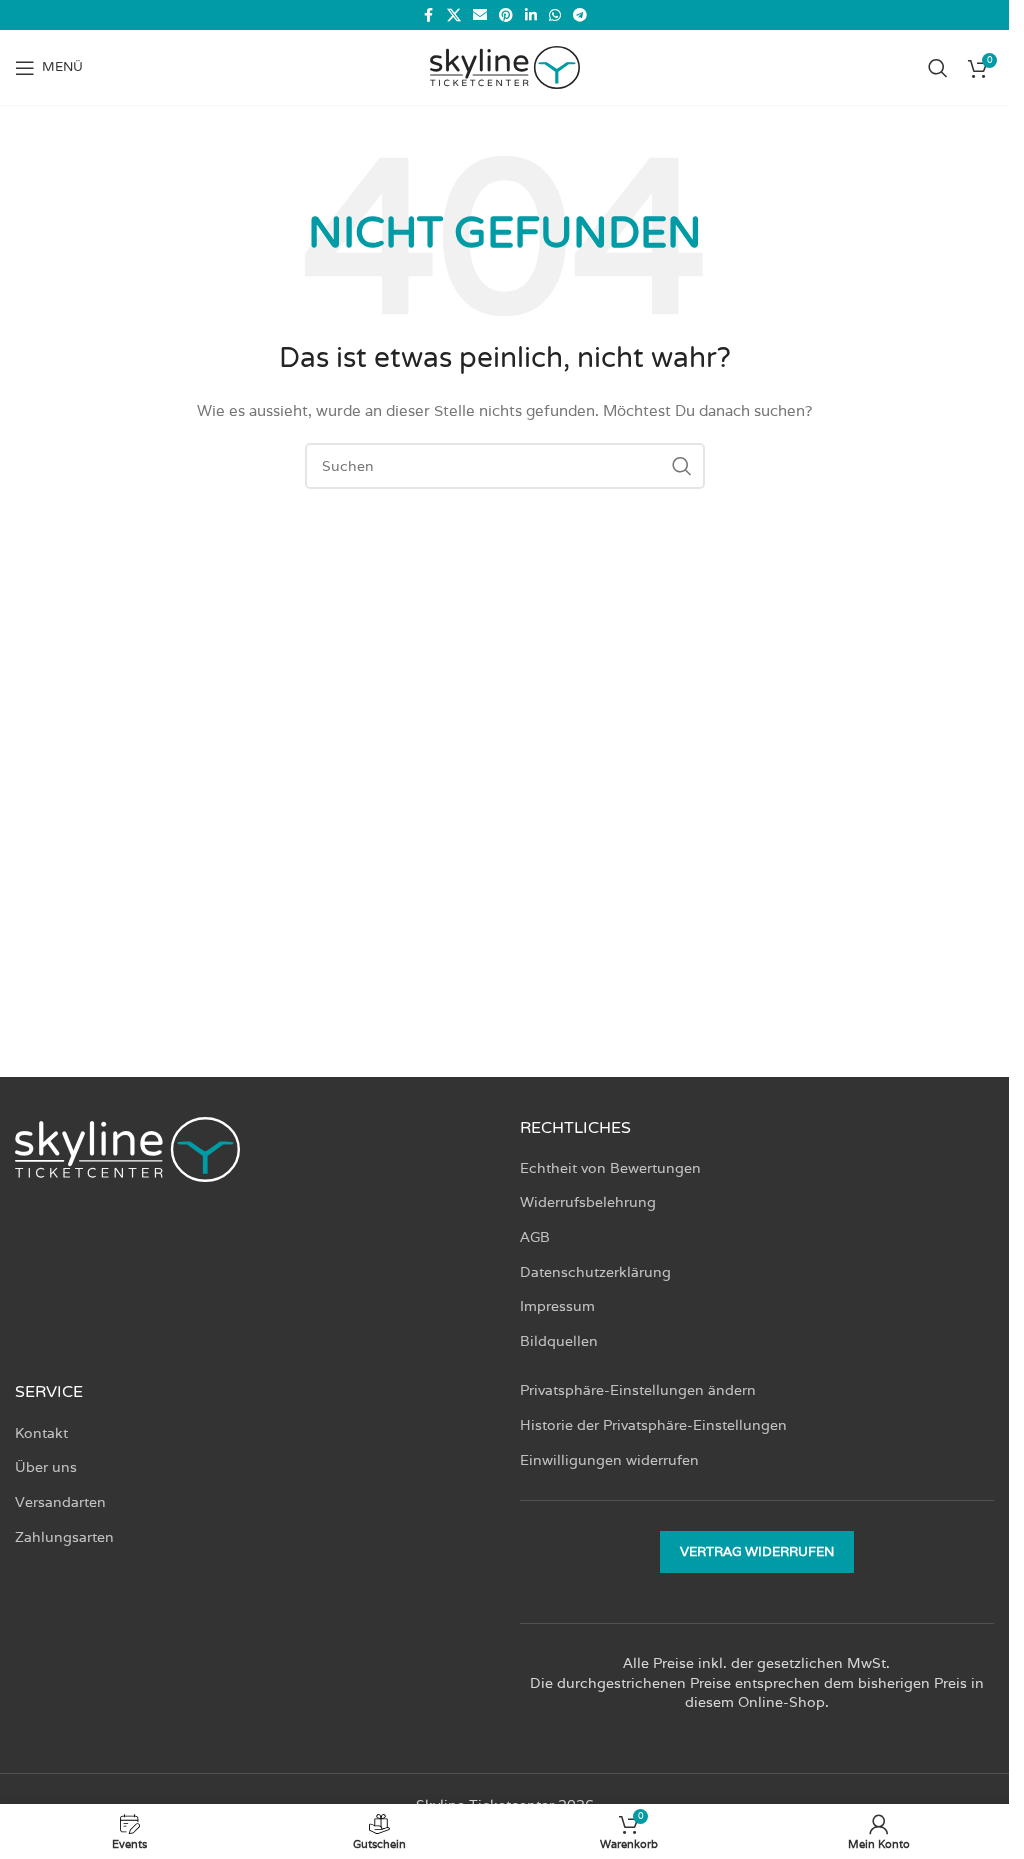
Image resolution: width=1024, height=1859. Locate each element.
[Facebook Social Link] (429, 15)
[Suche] (938, 68)
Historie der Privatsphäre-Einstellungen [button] (653, 1425)
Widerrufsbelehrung (588, 1202)
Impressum (557, 1306)
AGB (535, 1237)
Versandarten (60, 1502)
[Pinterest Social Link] (506, 15)
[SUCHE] (682, 466)
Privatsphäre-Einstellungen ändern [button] (638, 1390)
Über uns (46, 1467)
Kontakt (41, 1433)
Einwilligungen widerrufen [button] (609, 1460)
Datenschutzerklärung (595, 1272)
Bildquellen (559, 1341)
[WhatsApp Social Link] (555, 15)
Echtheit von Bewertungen (610, 1168)
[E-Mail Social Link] (480, 15)
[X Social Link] (454, 15)
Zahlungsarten (64, 1537)
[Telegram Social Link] (580, 15)
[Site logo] (505, 66)
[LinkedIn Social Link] (531, 15)
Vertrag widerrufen (757, 1551)
